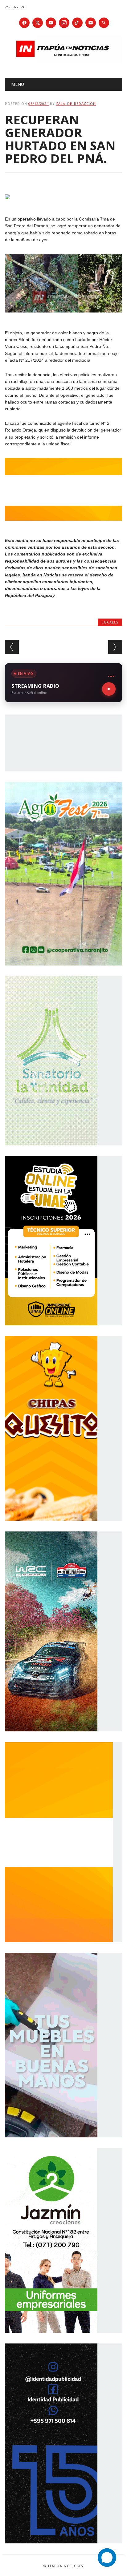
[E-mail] (91, 23)
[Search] (104, 23)
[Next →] (115, 647)
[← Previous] (12, 647)
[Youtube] (51, 23)
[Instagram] (64, 23)
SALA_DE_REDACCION (76, 104)
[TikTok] (77, 23)
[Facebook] (24, 23)
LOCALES (110, 622)
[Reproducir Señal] (109, 689)
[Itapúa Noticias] (63, 62)
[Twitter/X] (38, 23)
